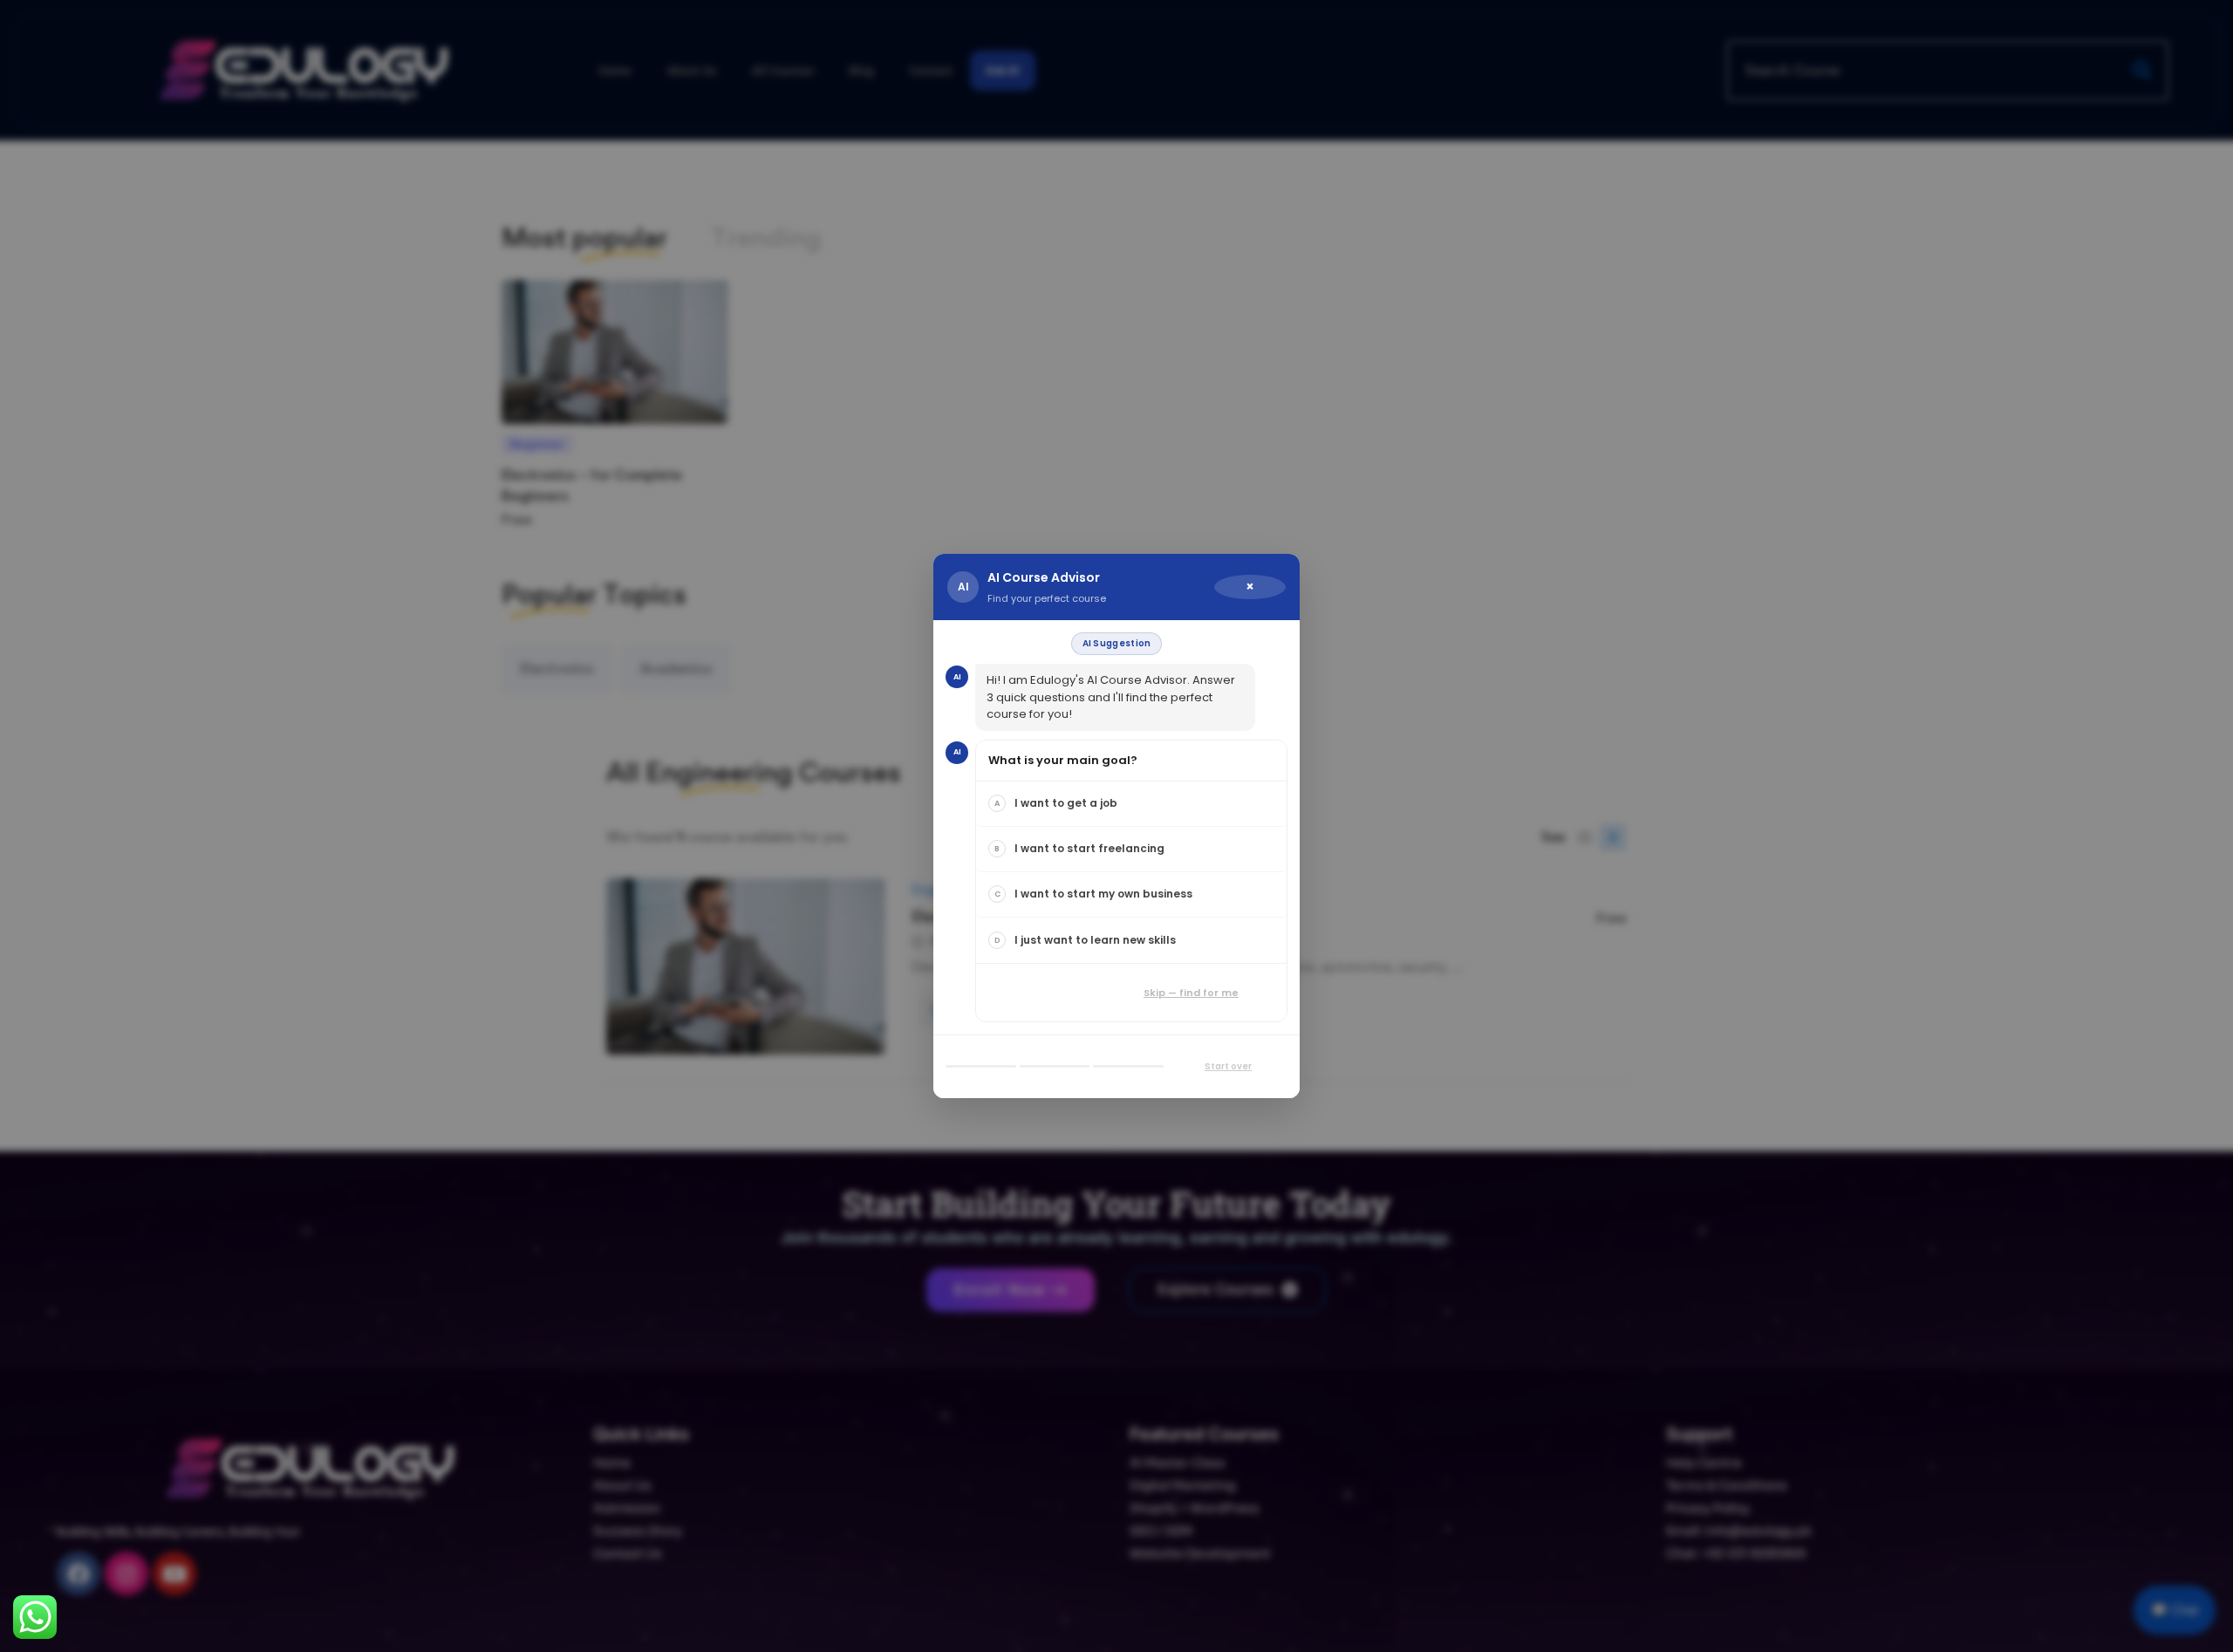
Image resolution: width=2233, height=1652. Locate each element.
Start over (1228, 1066)
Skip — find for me (1191, 993)
